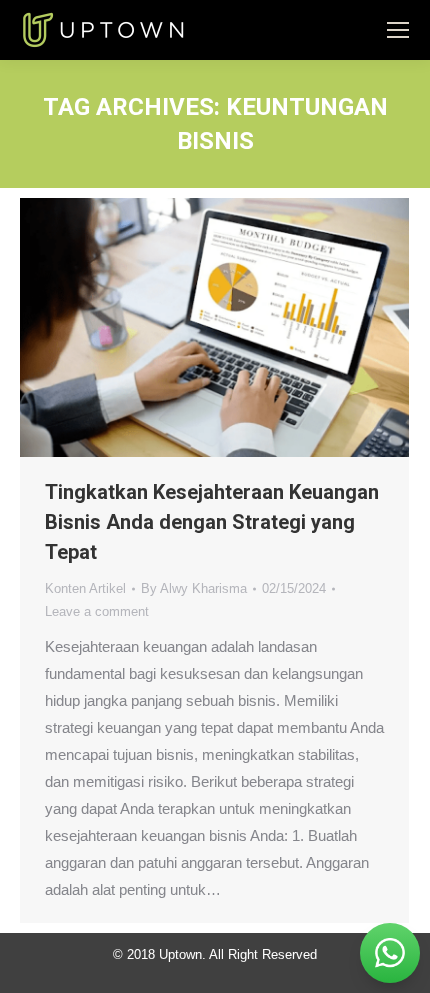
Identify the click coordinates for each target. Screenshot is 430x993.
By (194, 588)
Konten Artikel (85, 588)
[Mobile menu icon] (398, 30)
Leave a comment (97, 611)
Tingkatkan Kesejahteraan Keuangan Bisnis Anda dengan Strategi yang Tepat (212, 522)
